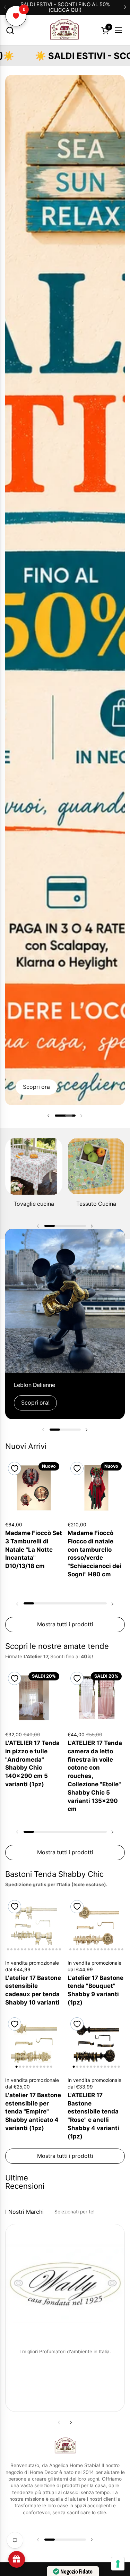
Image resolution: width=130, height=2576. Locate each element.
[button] (10, 30)
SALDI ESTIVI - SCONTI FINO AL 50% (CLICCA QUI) (65, 7)
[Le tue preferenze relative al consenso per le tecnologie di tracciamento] (118, 2564)
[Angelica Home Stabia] (64, 30)
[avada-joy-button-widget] (17, 2559)
